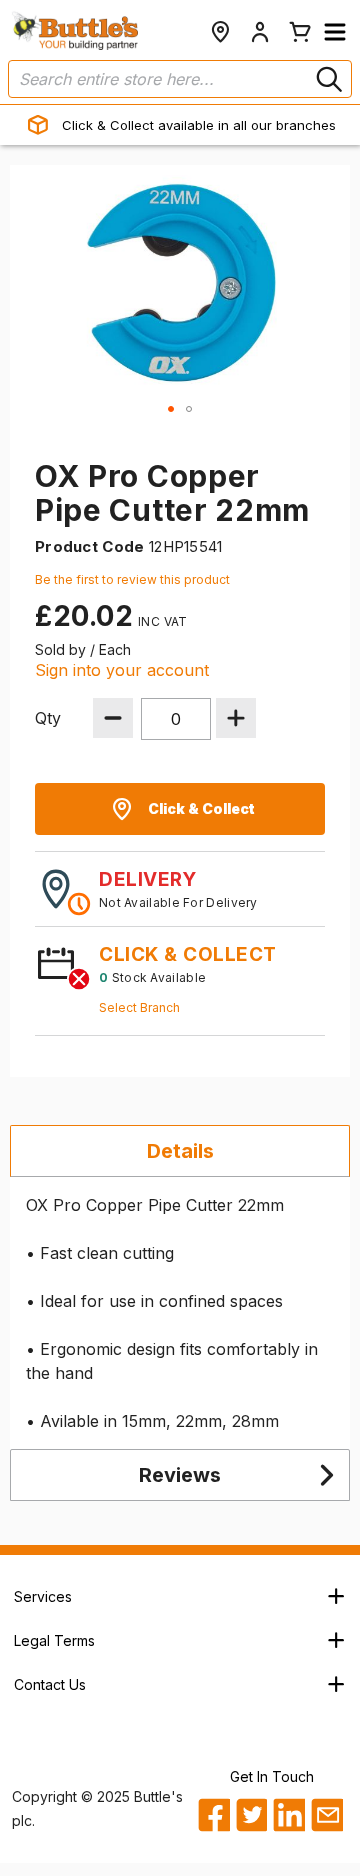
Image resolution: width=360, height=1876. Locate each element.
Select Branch (139, 1007)
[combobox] (180, 79)
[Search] (327, 79)
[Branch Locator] (220, 32)
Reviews (180, 1475)
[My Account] (260, 32)
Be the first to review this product (132, 579)
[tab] (180, 1151)
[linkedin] (288, 1815)
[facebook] (213, 1815)
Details (180, 1151)
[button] (335, 32)
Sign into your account (122, 670)
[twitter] (251, 1815)
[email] (326, 1815)
